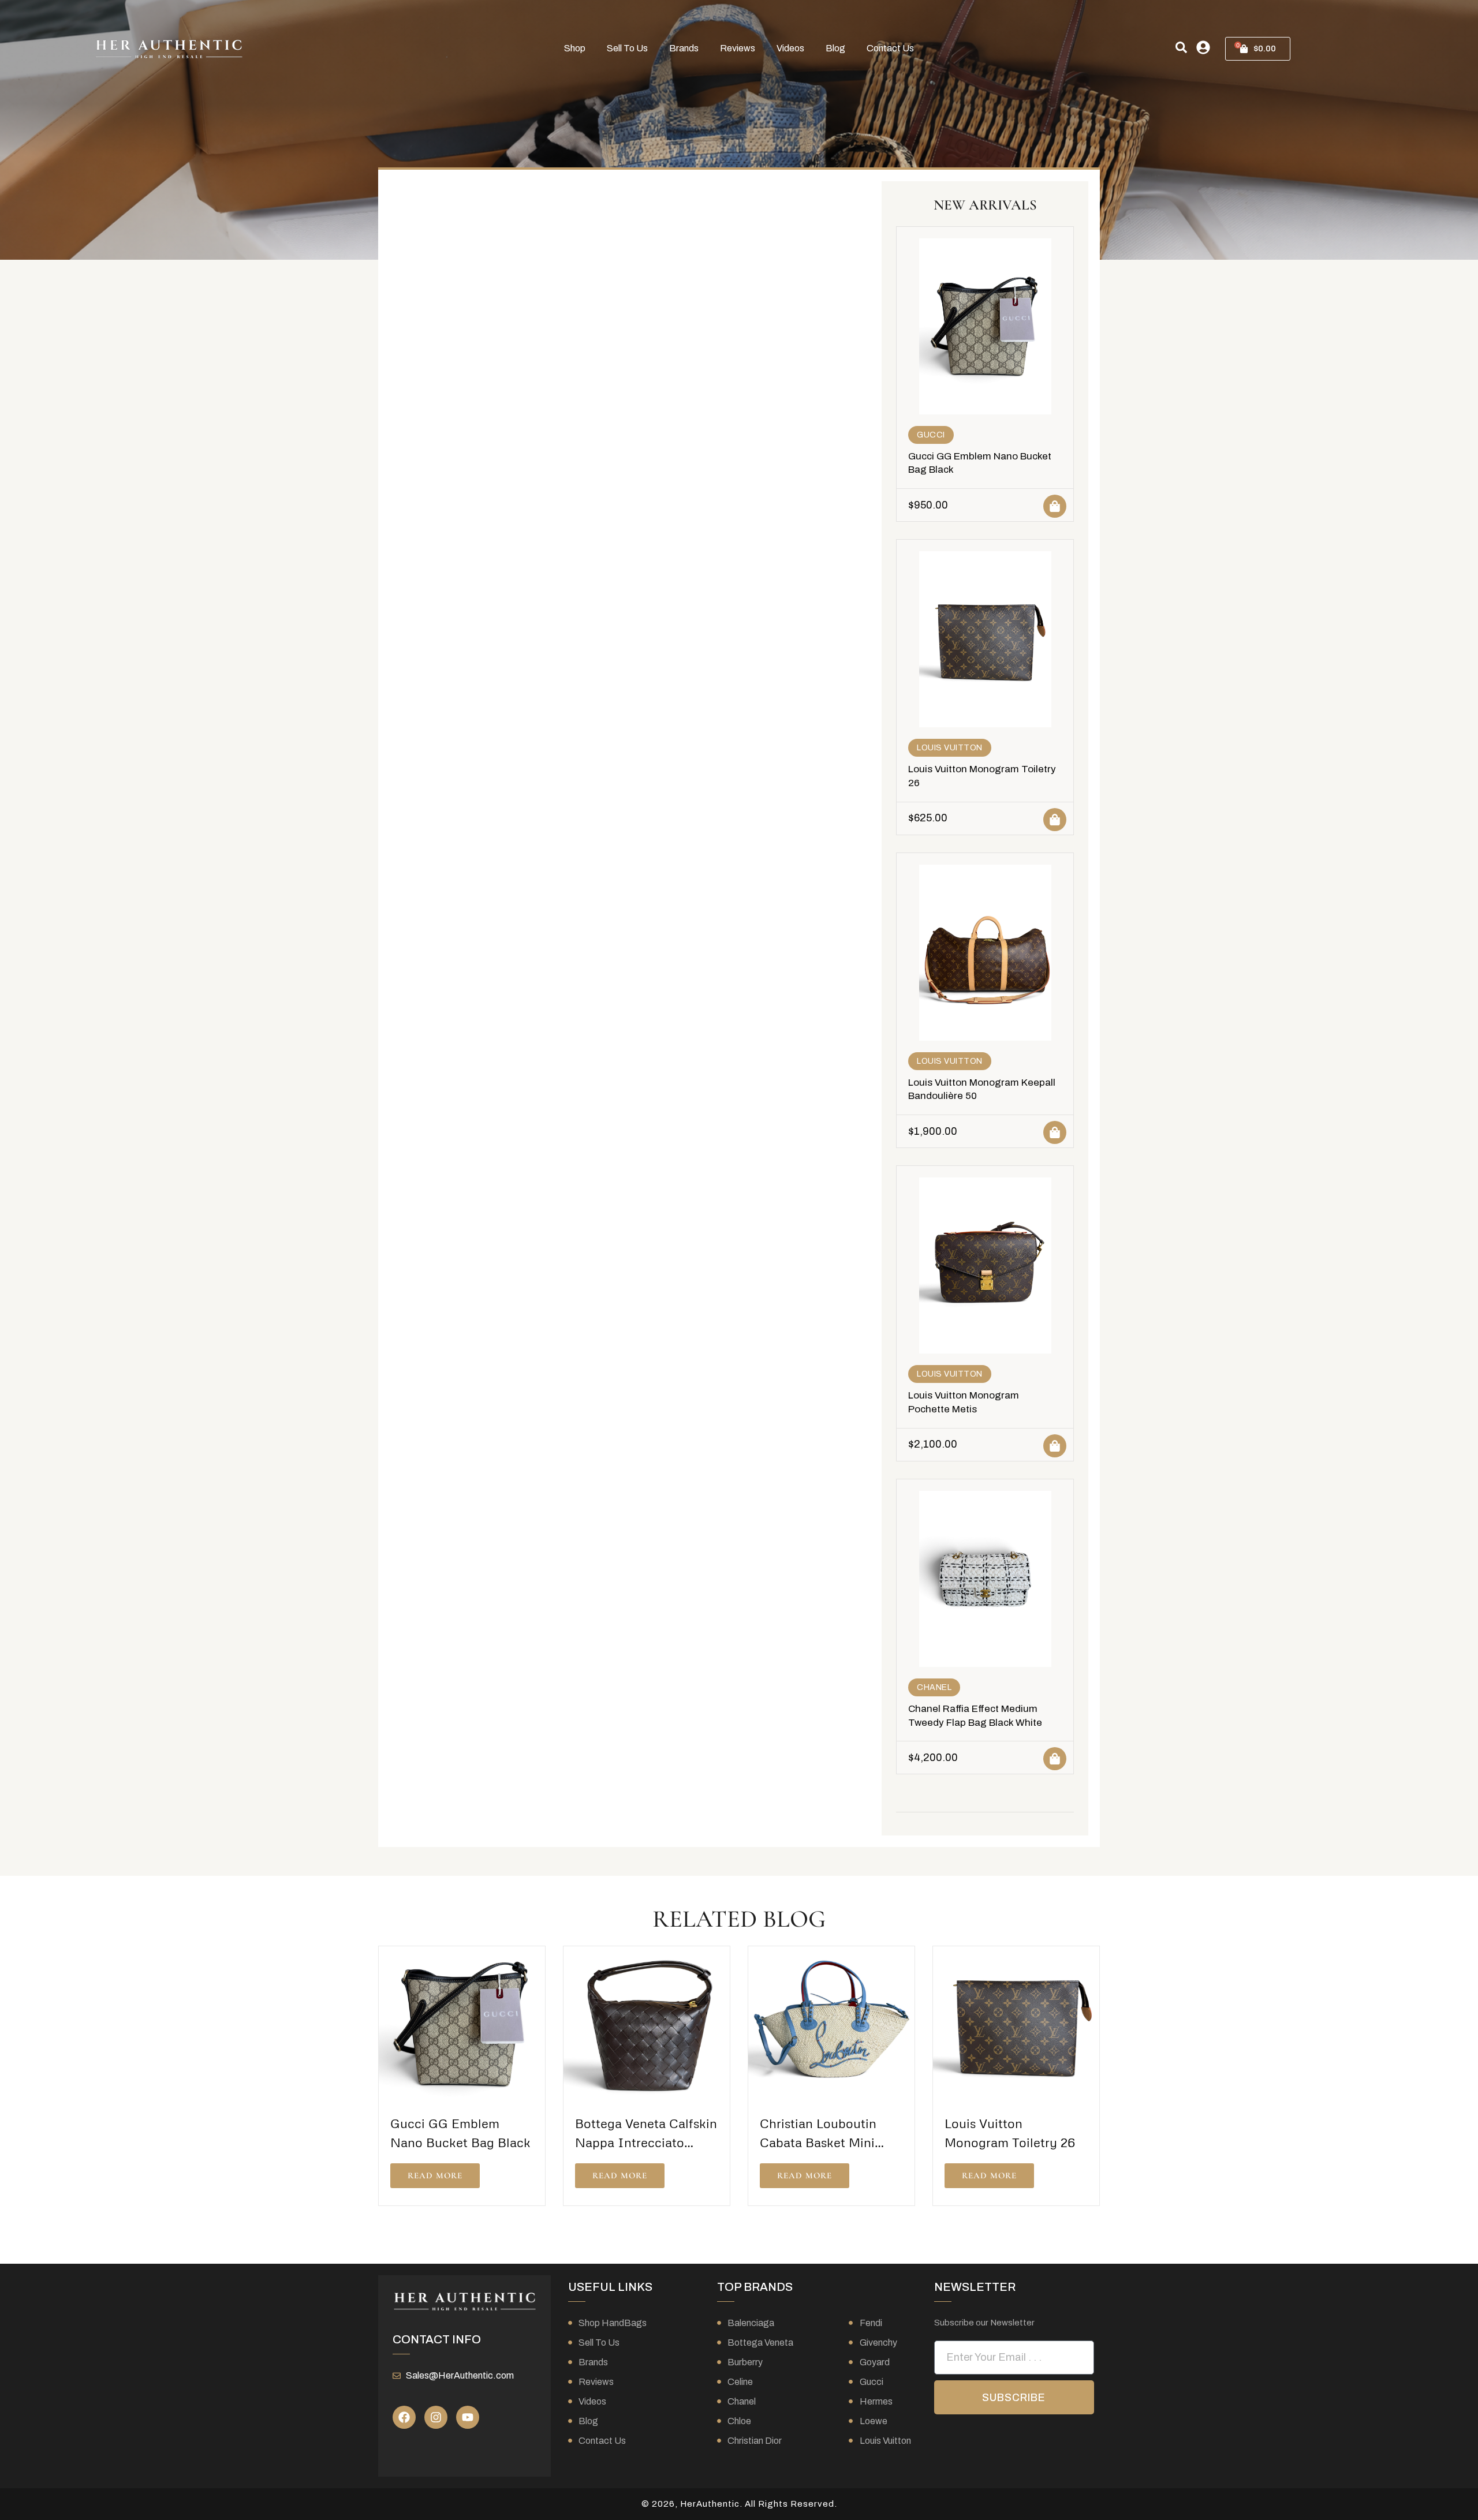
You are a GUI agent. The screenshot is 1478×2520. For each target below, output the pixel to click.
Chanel (934, 1687)
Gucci (931, 435)
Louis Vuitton (950, 748)
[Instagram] (436, 2417)
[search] (1181, 47)
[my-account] (1203, 47)
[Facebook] (404, 2417)
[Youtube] (468, 2417)
